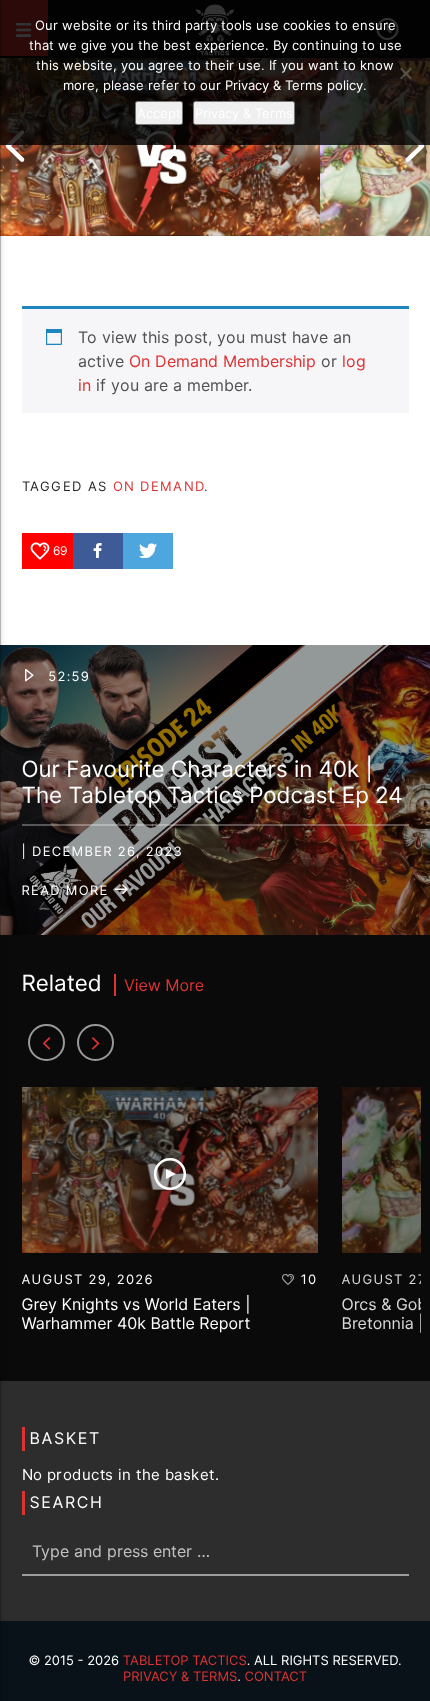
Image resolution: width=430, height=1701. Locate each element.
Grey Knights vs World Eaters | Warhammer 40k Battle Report (136, 1313)
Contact (276, 1677)
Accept (159, 113)
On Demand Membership (222, 361)
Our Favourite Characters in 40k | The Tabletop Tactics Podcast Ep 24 (212, 783)
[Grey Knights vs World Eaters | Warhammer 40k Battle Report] (160, 146)
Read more (68, 891)
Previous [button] (15, 146)
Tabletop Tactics (185, 1661)
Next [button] (415, 146)
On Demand (159, 486)
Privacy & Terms (180, 1677)
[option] (160, 146)
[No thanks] (405, 73)
